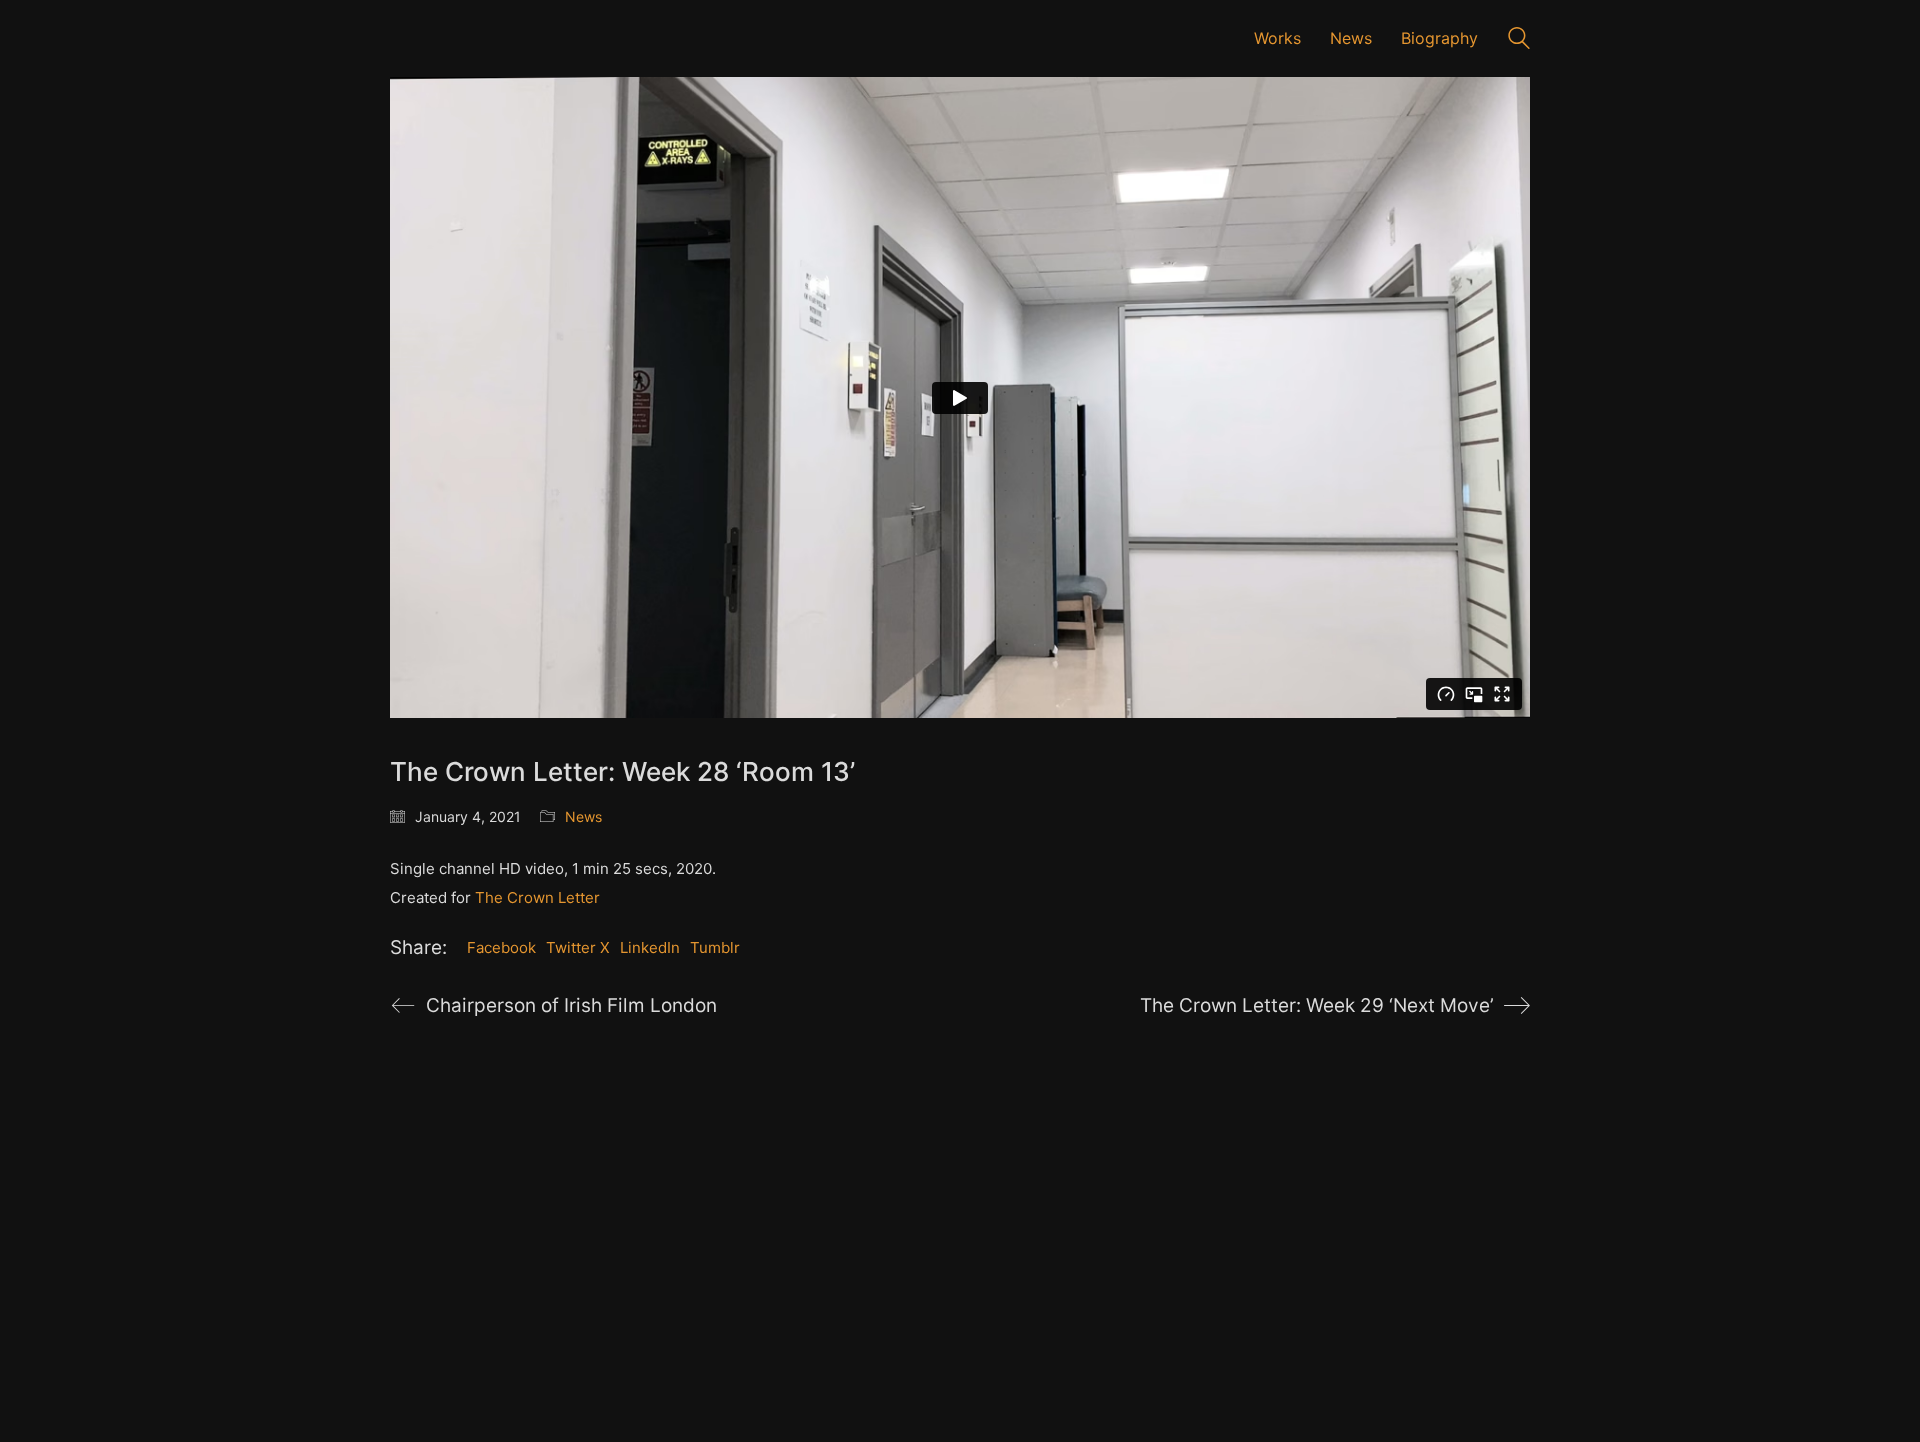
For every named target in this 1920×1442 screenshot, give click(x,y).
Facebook (501, 947)
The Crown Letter (537, 897)
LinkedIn (650, 947)
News (583, 816)
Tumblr (715, 947)
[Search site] (1519, 40)
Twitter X (578, 947)
